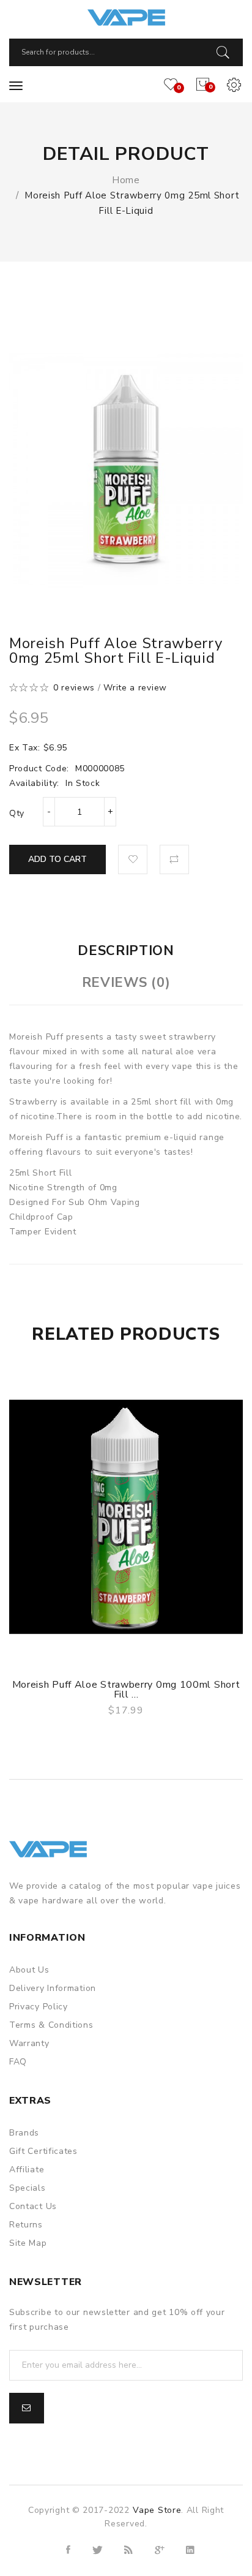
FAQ (18, 2062)
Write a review (135, 688)
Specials (28, 2188)
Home (126, 180)
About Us (29, 1970)
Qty (17, 813)
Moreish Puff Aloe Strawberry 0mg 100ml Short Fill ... (126, 1690)
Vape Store (157, 2510)
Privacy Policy (39, 2007)
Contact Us (33, 2206)
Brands (24, 2133)
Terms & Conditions (51, 2025)
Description (126, 951)
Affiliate (27, 2170)
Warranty (29, 2043)
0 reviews (74, 688)
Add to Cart (57, 859)
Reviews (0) (126, 983)
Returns (26, 2225)
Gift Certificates (43, 2151)
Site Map (28, 2243)
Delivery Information (53, 1988)
